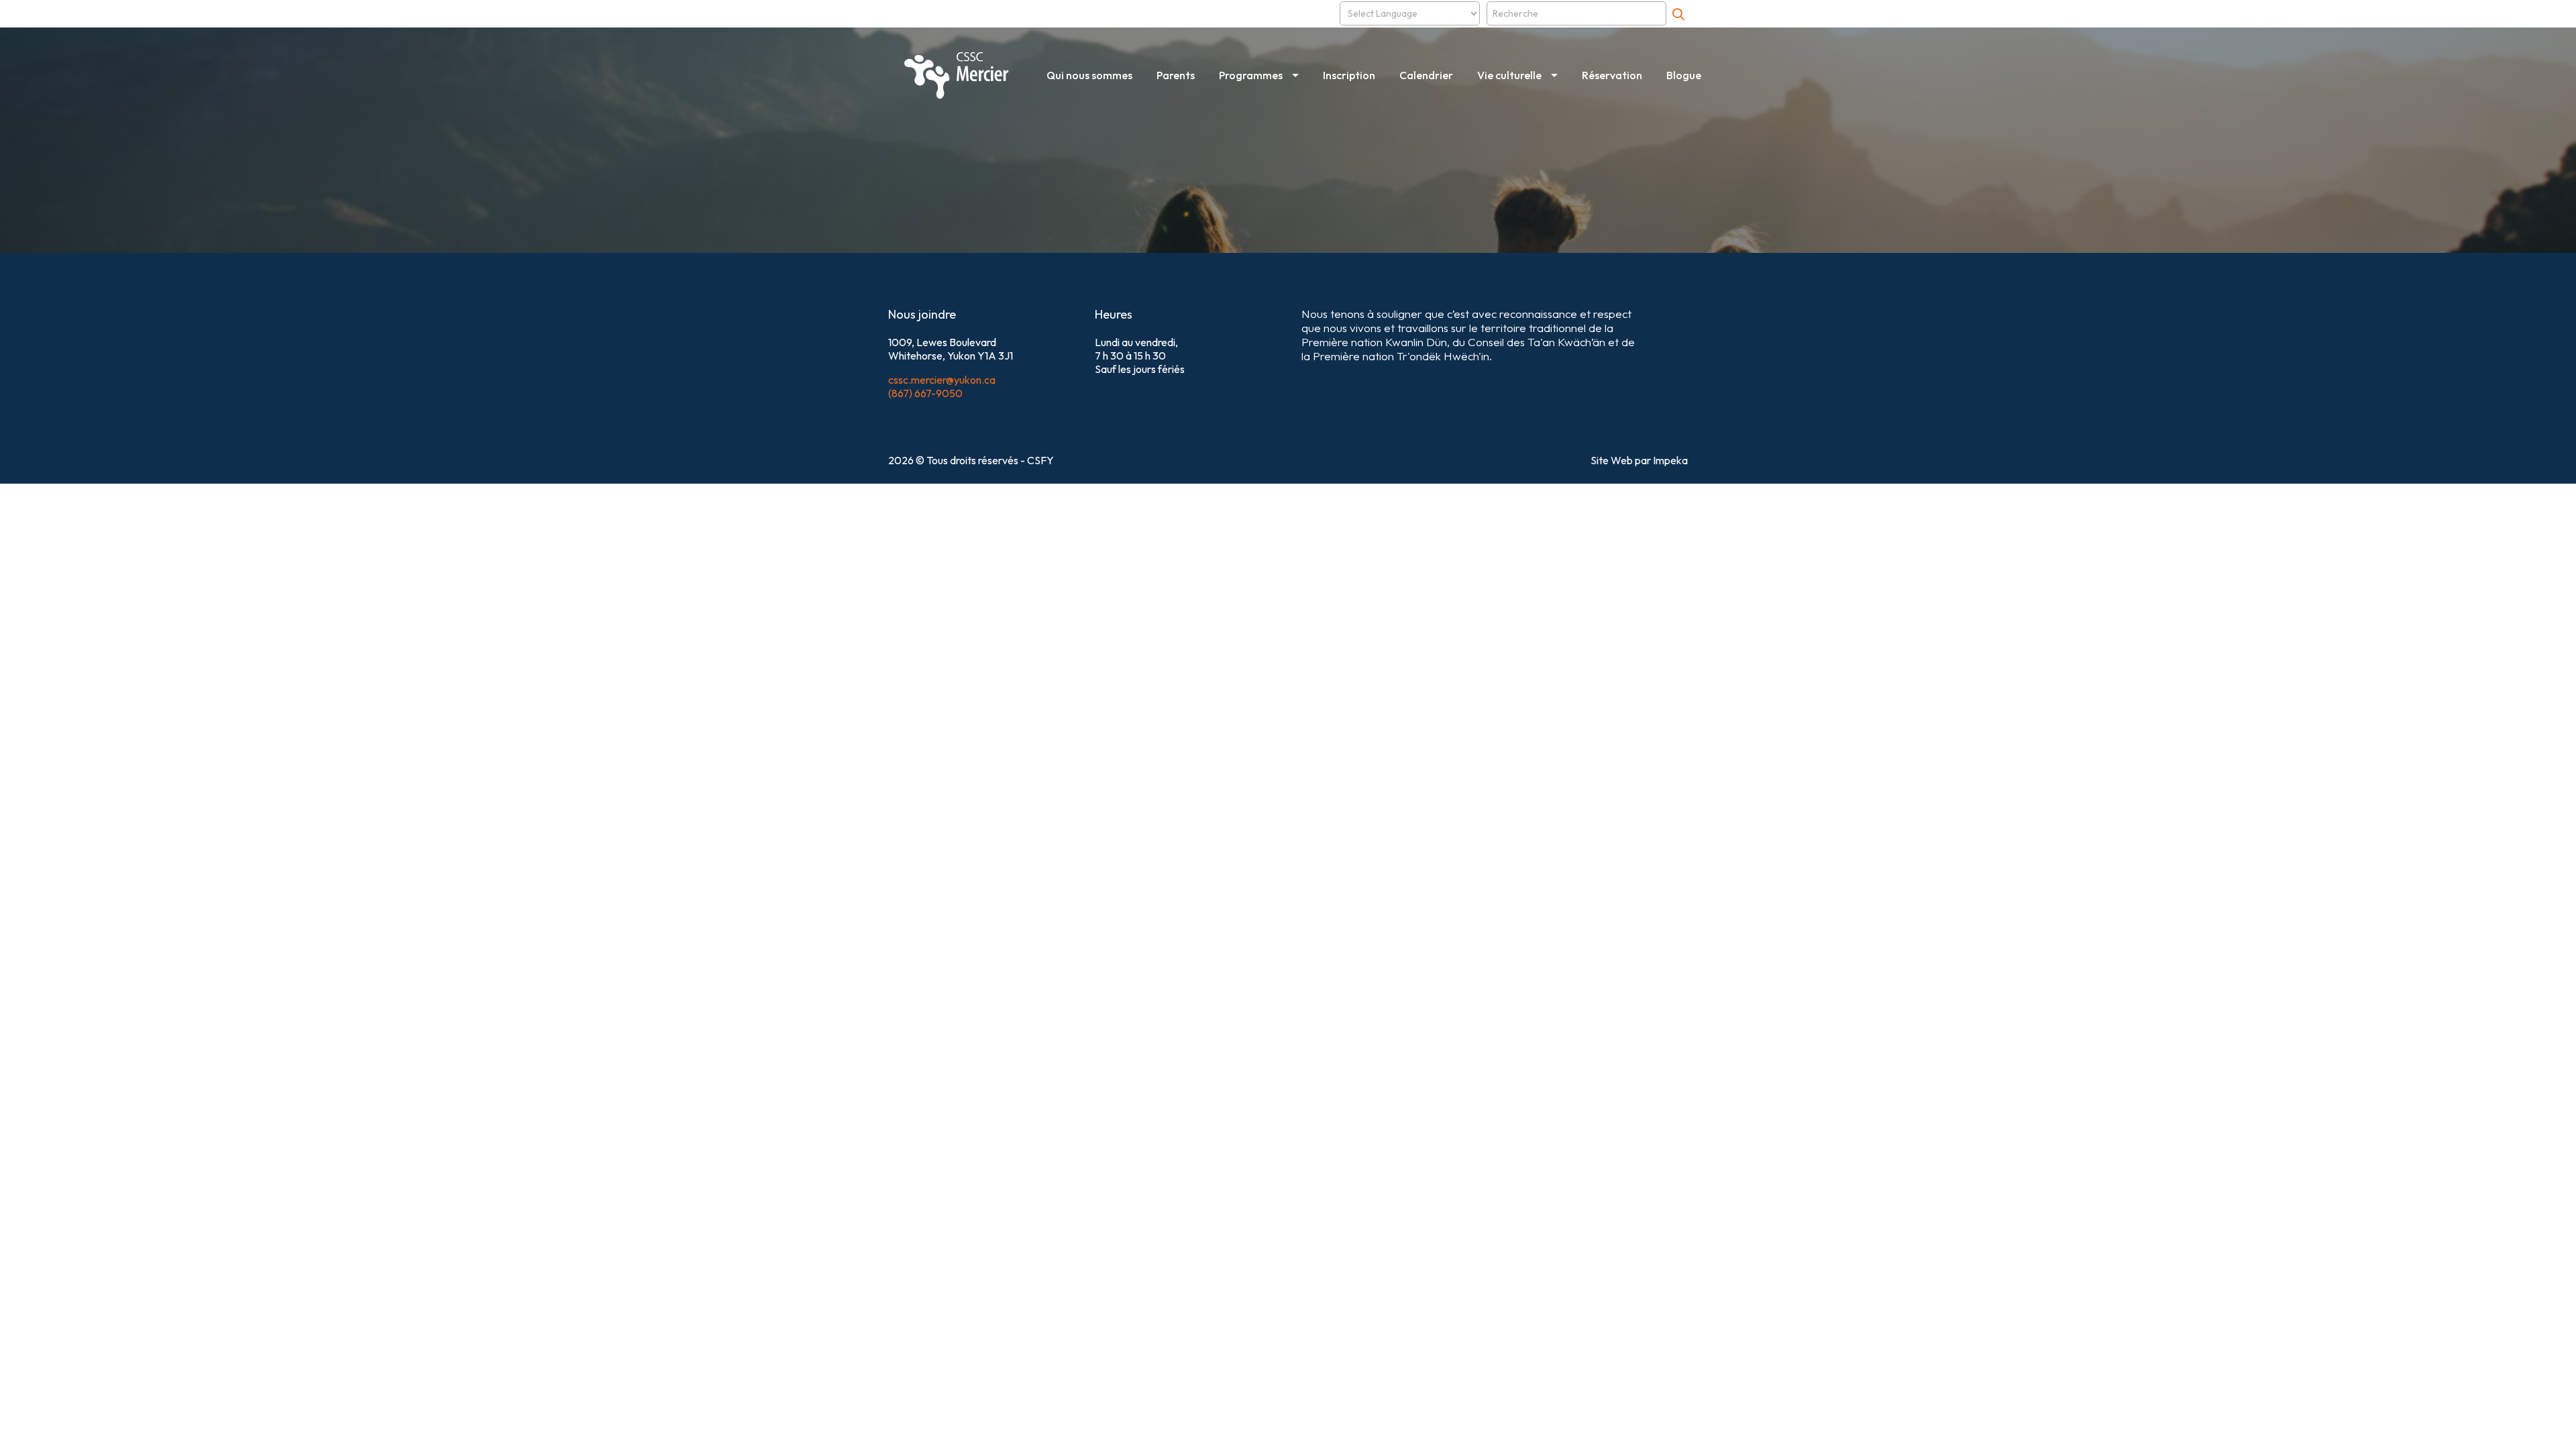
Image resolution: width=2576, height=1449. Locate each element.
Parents (1176, 75)
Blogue (1684, 75)
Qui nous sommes (1089, 75)
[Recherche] (1678, 14)
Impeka (1670, 460)
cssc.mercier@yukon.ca (942, 380)
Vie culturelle (1509, 75)
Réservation (1612, 75)
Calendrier (1426, 75)
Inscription (1349, 75)
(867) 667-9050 (925, 393)
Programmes (1251, 75)
